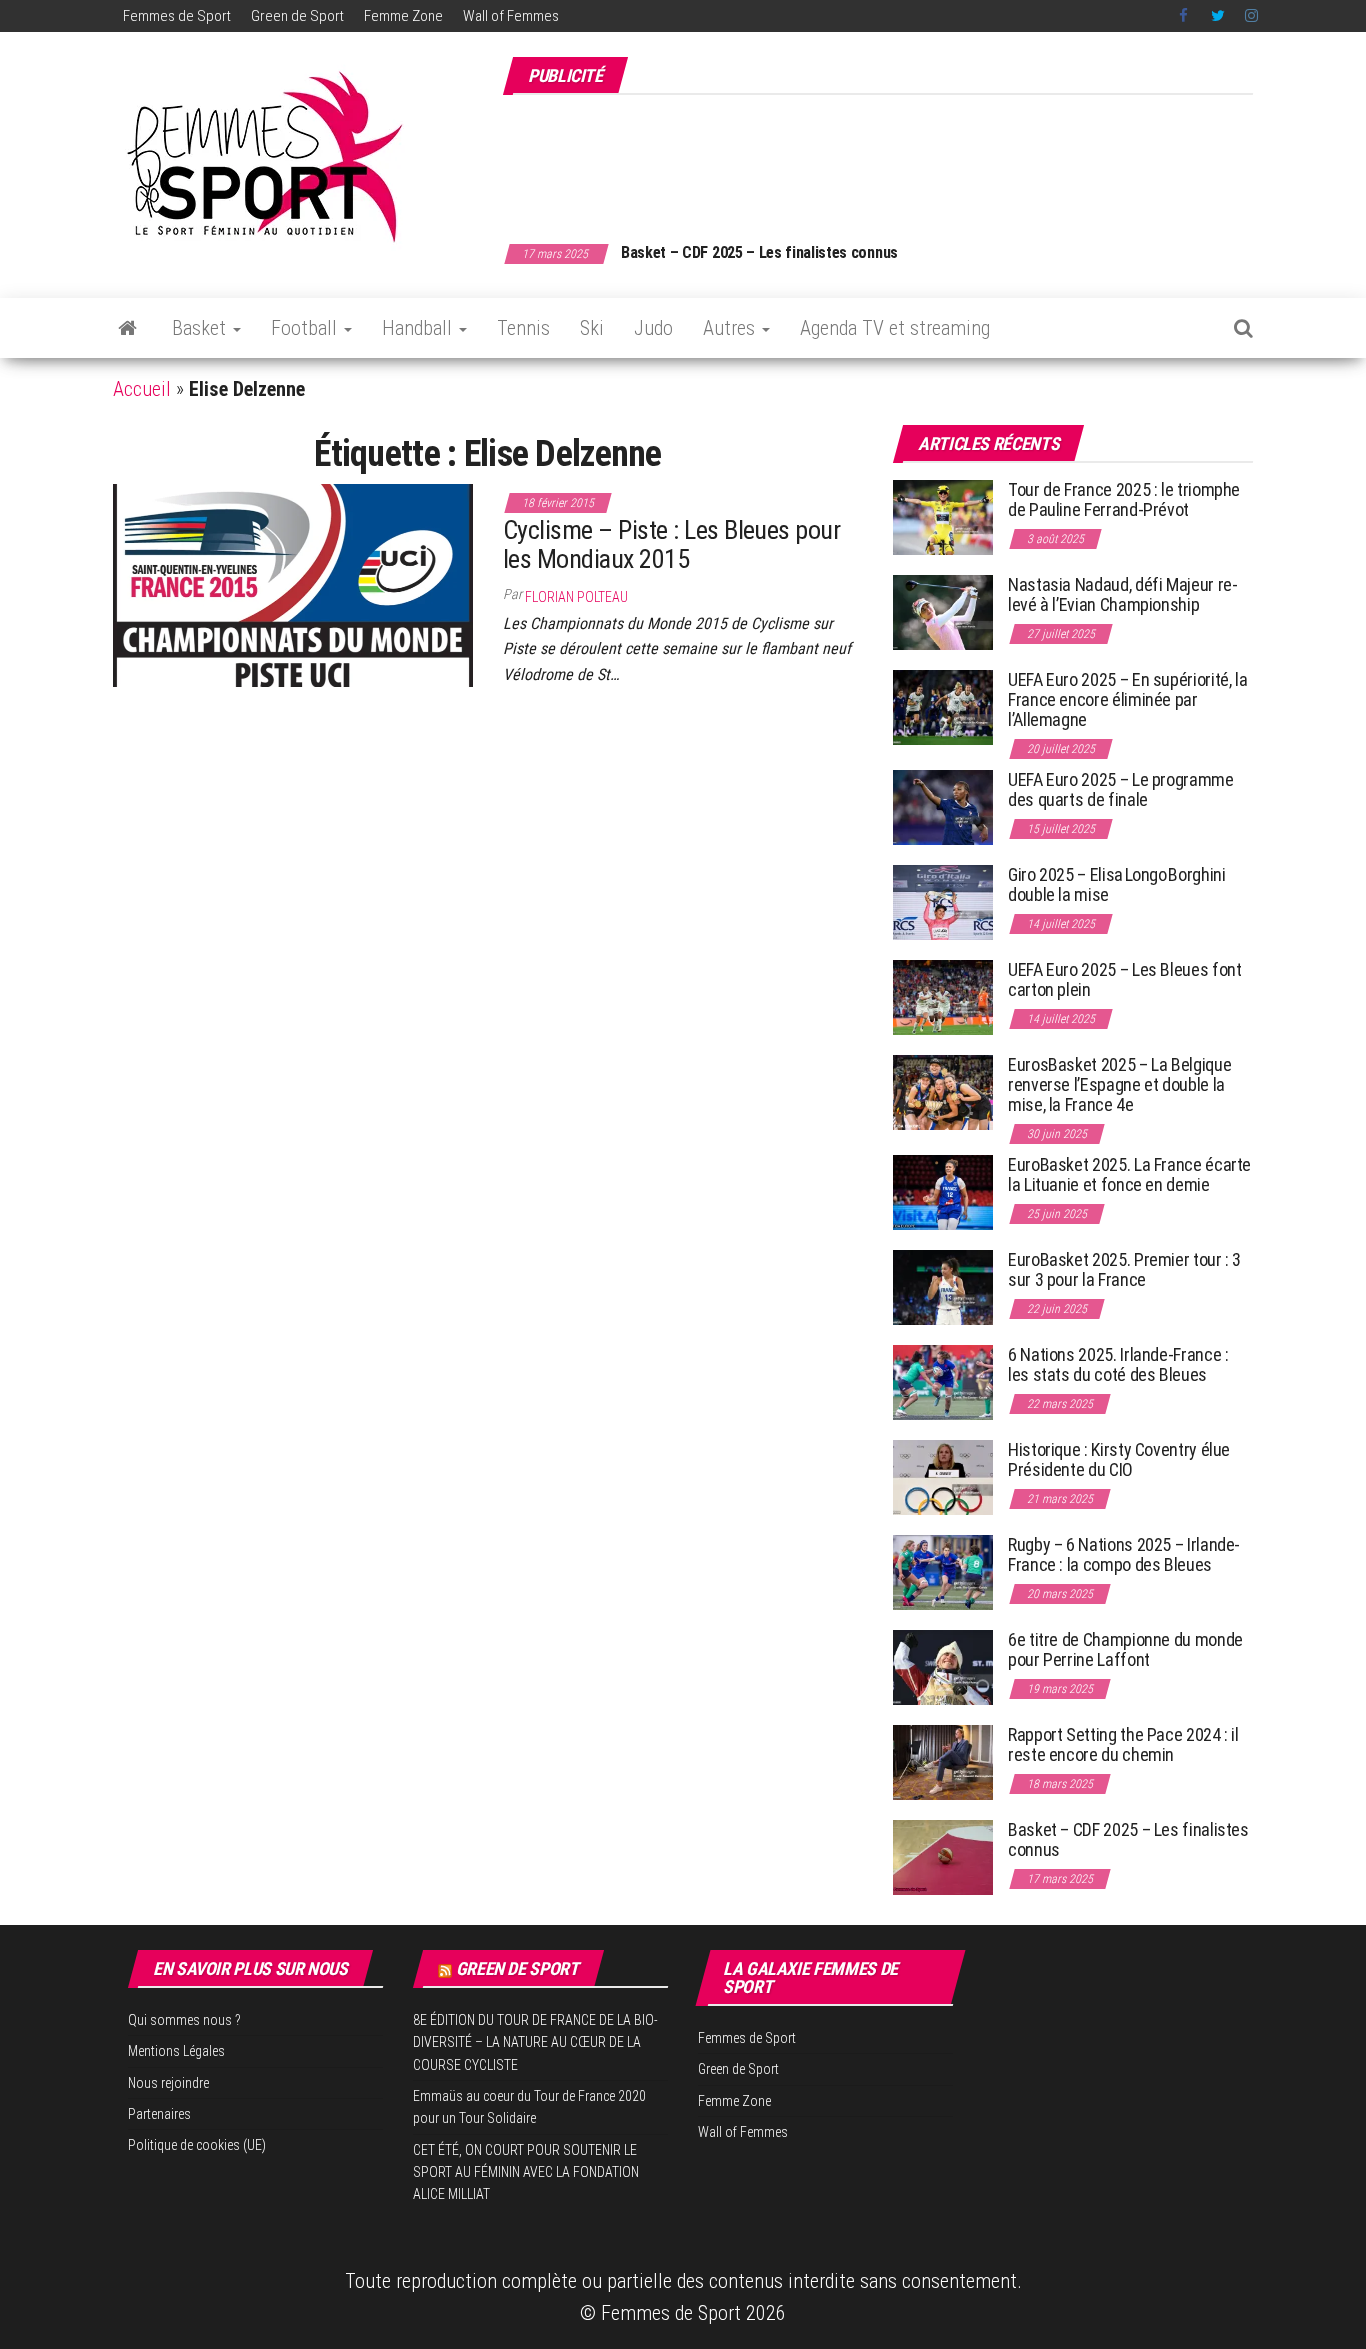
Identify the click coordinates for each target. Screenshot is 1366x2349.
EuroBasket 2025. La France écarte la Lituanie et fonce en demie (1129, 1174)
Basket (201, 328)
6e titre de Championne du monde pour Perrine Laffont (1125, 1649)
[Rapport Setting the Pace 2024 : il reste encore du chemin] (943, 1761)
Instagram (1251, 16)
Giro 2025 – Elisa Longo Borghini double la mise (1116, 884)
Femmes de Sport (177, 16)
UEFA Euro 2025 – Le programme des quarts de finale (1121, 789)
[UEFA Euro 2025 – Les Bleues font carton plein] (943, 996)
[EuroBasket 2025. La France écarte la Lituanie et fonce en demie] (943, 1191)
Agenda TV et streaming (895, 328)
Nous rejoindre (168, 2083)
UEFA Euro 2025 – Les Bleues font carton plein (1124, 979)
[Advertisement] (889, 158)
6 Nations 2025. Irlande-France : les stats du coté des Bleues (1118, 1364)
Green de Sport (297, 16)
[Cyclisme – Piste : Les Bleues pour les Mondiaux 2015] (293, 584)
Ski (592, 328)
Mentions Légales (176, 2051)
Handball (419, 328)
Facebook (1185, 16)
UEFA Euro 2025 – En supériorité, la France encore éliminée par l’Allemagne (1127, 699)
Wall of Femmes (511, 16)
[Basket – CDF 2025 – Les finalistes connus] (943, 1856)
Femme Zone (403, 16)
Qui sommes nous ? (184, 2020)
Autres (731, 328)
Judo (653, 328)
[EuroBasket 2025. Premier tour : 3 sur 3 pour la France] (943, 1286)
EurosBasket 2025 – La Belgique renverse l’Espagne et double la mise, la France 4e (1119, 1084)
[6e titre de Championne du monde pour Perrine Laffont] (943, 1666)
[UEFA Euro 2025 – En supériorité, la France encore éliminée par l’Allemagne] (943, 706)
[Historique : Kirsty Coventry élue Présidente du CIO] (943, 1476)
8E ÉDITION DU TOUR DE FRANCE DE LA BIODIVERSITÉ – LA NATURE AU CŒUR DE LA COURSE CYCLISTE (535, 2042)
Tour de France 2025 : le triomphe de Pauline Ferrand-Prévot (1124, 499)
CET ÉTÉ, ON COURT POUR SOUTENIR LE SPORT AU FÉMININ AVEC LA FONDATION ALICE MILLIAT (526, 2172)
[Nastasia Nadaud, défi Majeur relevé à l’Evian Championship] (943, 611)
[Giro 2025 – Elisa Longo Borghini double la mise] (943, 901)
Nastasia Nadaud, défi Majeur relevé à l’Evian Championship (1123, 594)
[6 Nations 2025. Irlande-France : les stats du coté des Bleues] (943, 1381)
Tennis (523, 328)
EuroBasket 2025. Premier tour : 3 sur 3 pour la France (1124, 1269)
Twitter (1218, 16)
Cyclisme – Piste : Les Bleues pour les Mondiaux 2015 (671, 544)
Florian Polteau (576, 597)
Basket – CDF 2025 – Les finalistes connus (759, 252)
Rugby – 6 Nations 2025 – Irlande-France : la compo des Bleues (1124, 1554)
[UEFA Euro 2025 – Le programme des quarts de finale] (943, 806)
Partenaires (159, 2114)
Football (306, 328)
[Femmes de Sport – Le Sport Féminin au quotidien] (127, 328)
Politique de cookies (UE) (197, 2145)
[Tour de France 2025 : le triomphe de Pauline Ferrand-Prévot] (943, 516)
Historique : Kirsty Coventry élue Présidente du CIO (1119, 1459)
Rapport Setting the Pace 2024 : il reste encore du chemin (1123, 1744)
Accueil (142, 389)
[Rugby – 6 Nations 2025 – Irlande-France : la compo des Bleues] (943, 1571)
